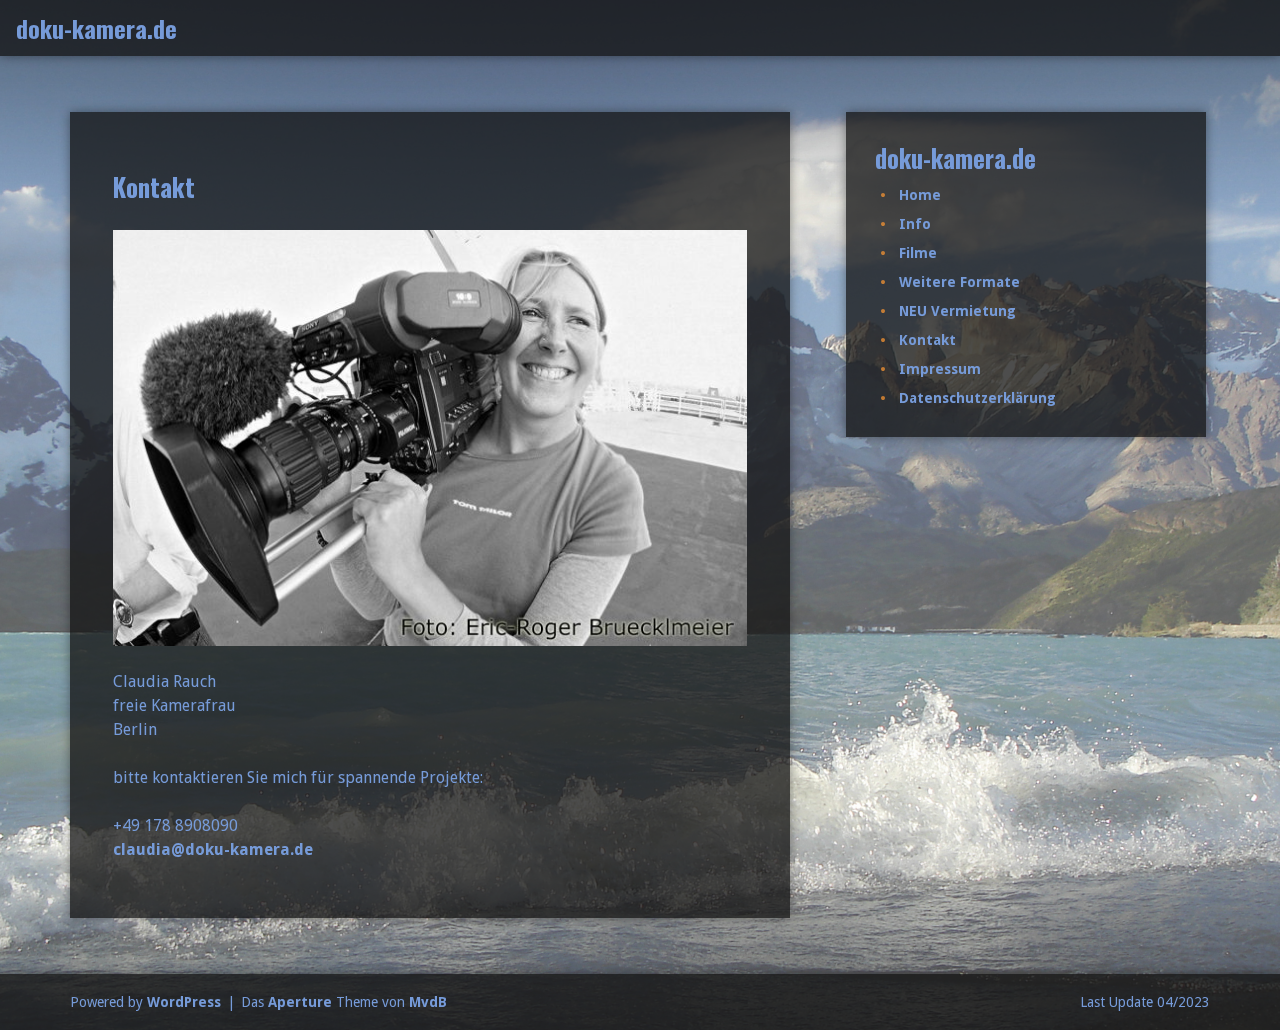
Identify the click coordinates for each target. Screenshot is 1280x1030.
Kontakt (927, 340)
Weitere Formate (959, 282)
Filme (918, 253)
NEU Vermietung (957, 311)
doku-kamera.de (96, 28)
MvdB (428, 1002)
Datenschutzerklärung (977, 398)
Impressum (940, 369)
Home (920, 195)
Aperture (300, 1002)
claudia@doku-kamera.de (213, 849)
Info (915, 224)
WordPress (184, 1002)
